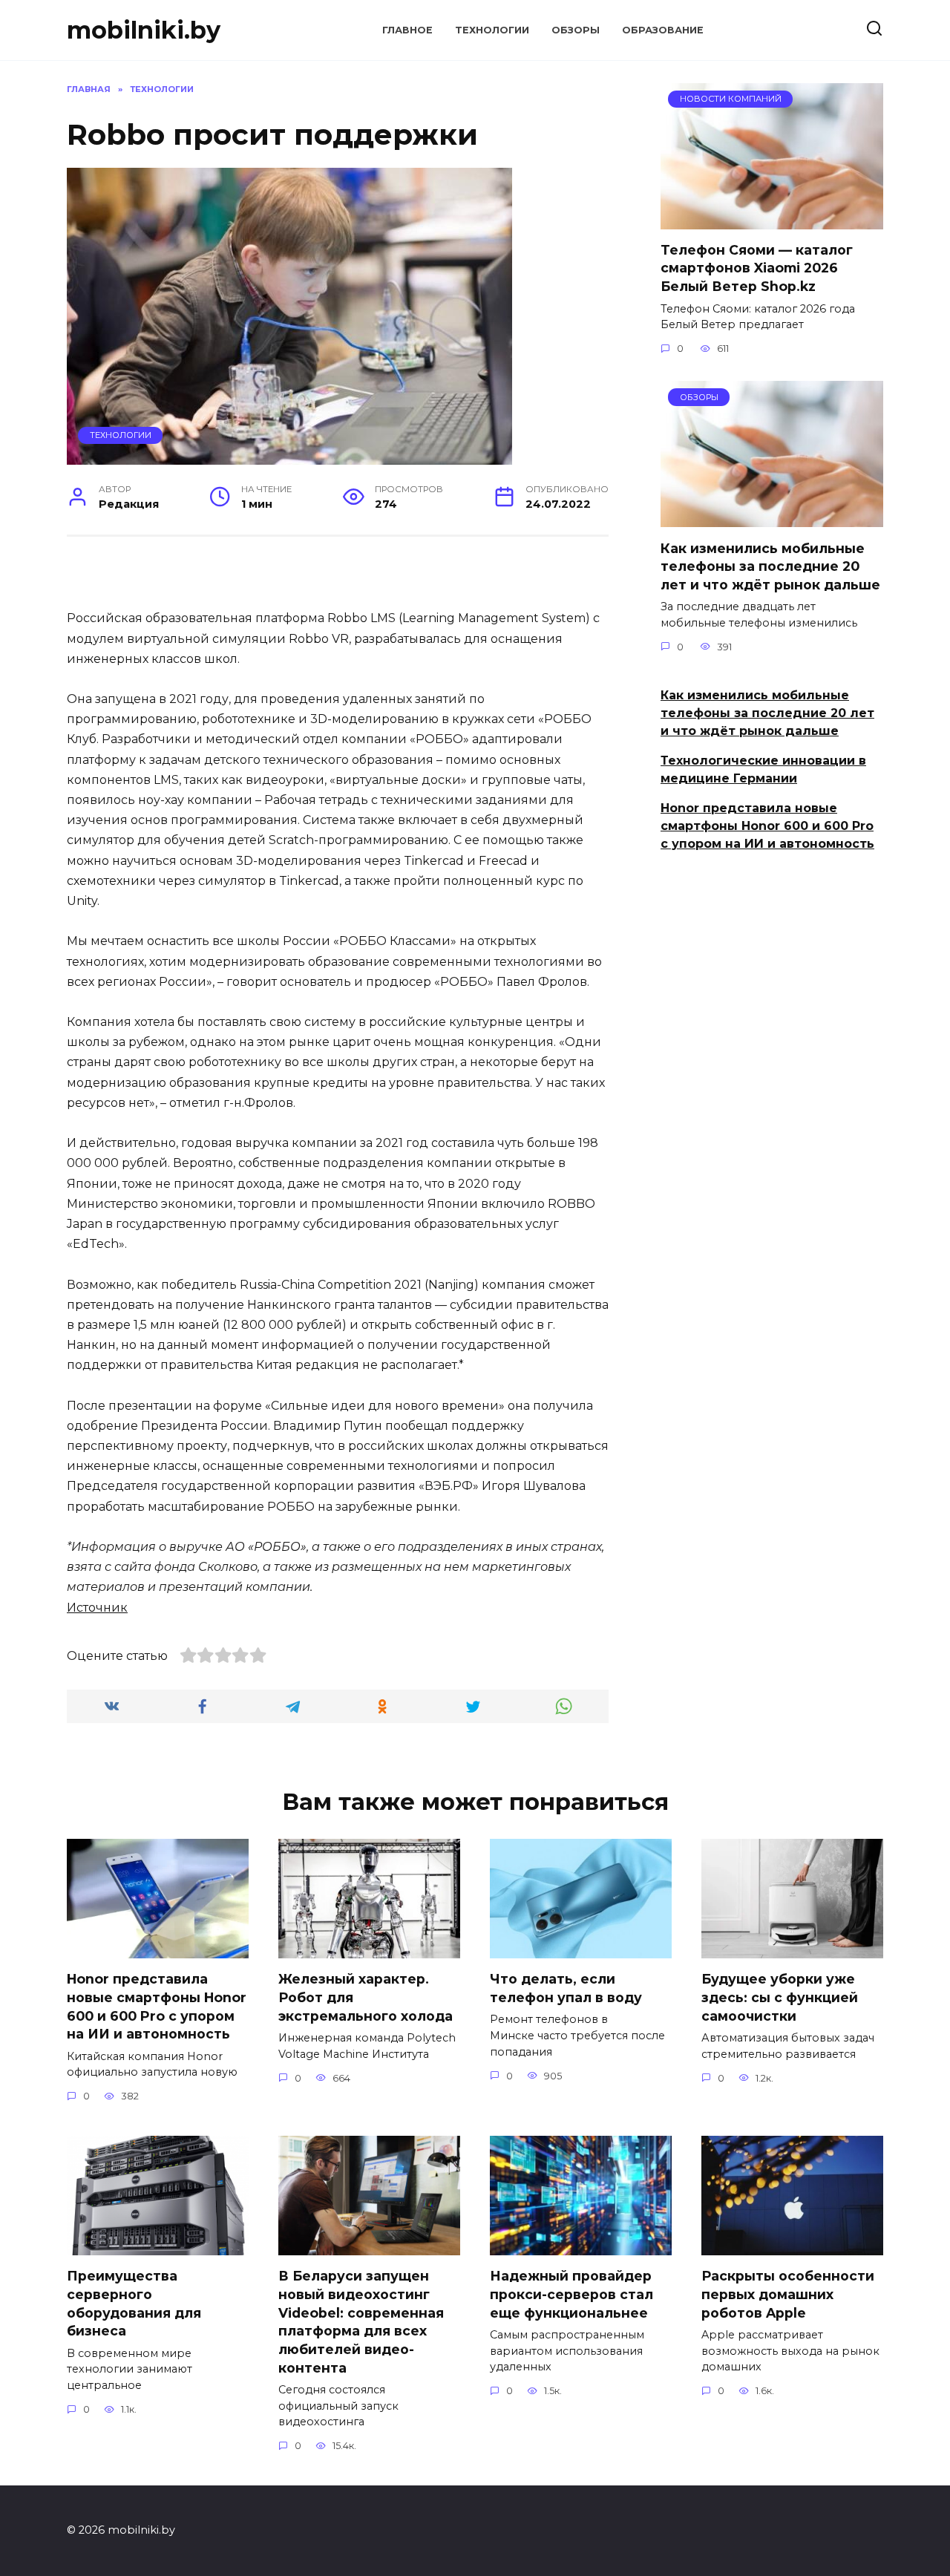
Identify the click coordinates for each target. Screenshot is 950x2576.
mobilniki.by (144, 30)
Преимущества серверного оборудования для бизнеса (134, 2303)
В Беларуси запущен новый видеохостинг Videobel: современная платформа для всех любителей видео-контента (361, 2321)
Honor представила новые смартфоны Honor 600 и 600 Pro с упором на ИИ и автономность (767, 826)
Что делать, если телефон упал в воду (566, 1988)
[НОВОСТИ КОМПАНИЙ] (772, 220)
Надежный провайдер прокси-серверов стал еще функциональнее (571, 2294)
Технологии (492, 30)
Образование (663, 30)
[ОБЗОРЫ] (772, 518)
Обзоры (576, 30)
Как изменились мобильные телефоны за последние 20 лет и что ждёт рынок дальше (770, 566)
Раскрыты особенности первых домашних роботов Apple (788, 2294)
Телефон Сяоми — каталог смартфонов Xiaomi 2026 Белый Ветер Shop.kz (757, 268)
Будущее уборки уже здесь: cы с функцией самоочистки (780, 1997)
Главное (407, 30)
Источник (97, 1608)
